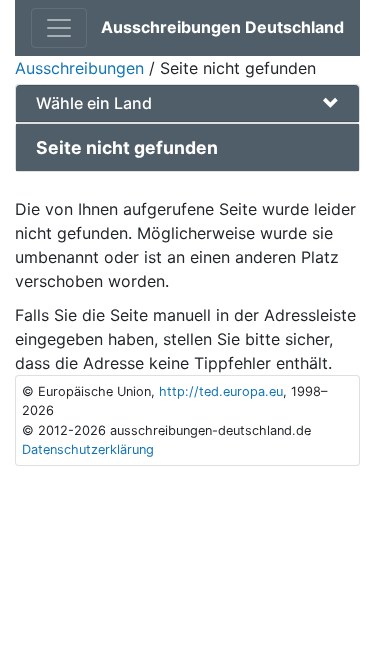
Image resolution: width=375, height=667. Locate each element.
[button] (187, 103)
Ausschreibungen (79, 68)
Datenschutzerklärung (88, 449)
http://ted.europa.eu (221, 391)
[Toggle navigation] (59, 28)
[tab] (187, 103)
